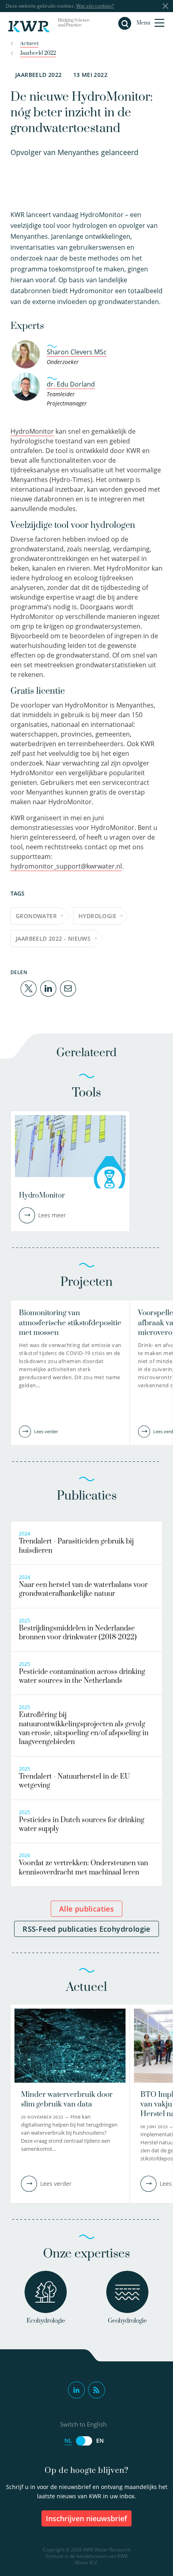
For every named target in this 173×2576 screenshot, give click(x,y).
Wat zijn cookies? (95, 6)
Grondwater (36, 916)
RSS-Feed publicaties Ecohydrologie (86, 1929)
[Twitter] (29, 988)
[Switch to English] (84, 2441)
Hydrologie (97, 916)
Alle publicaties (86, 1909)
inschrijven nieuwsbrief (86, 2518)
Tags (18, 893)
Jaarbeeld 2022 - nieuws (53, 938)
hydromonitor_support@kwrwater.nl (66, 866)
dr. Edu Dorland (71, 384)
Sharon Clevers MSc (77, 352)
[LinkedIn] (48, 988)
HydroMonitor (32, 431)
